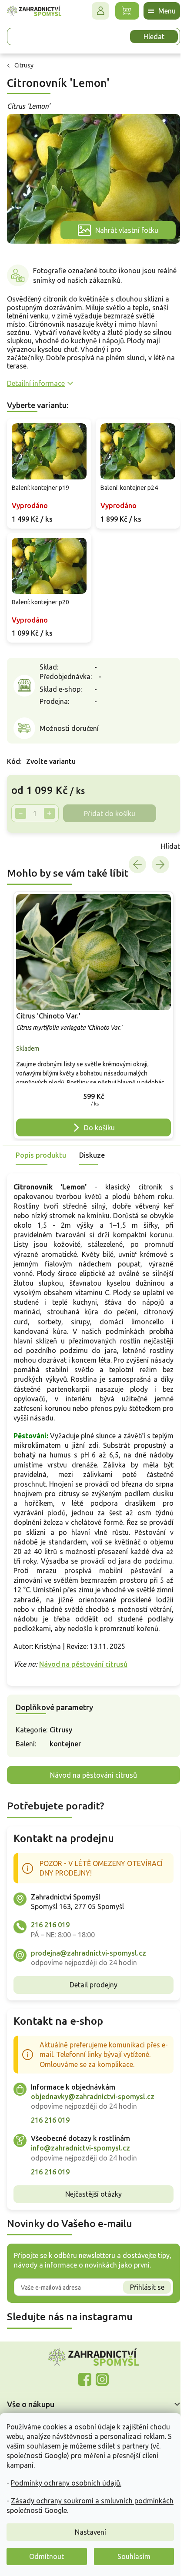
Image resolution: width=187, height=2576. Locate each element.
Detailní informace (36, 379)
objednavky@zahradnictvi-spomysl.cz (93, 2101)
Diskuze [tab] (92, 1141)
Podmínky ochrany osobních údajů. (66, 2483)
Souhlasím (134, 2556)
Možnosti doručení (69, 718)
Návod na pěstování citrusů (83, 1669)
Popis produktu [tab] (41, 1141)
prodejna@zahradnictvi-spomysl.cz (88, 1957)
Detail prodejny (90, 1990)
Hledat (147, 37)
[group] (90, 1003)
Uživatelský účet (94, 11)
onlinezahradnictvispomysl (82, 2384)
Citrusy (61, 1735)
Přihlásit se (141, 2292)
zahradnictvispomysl (99, 2384)
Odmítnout (47, 2556)
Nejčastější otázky (90, 2199)
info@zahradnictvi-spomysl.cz (80, 2153)
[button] (90, 1084)
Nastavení (90, 2532)
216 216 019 (50, 1929)
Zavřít (26, 837)
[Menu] (155, 11)
